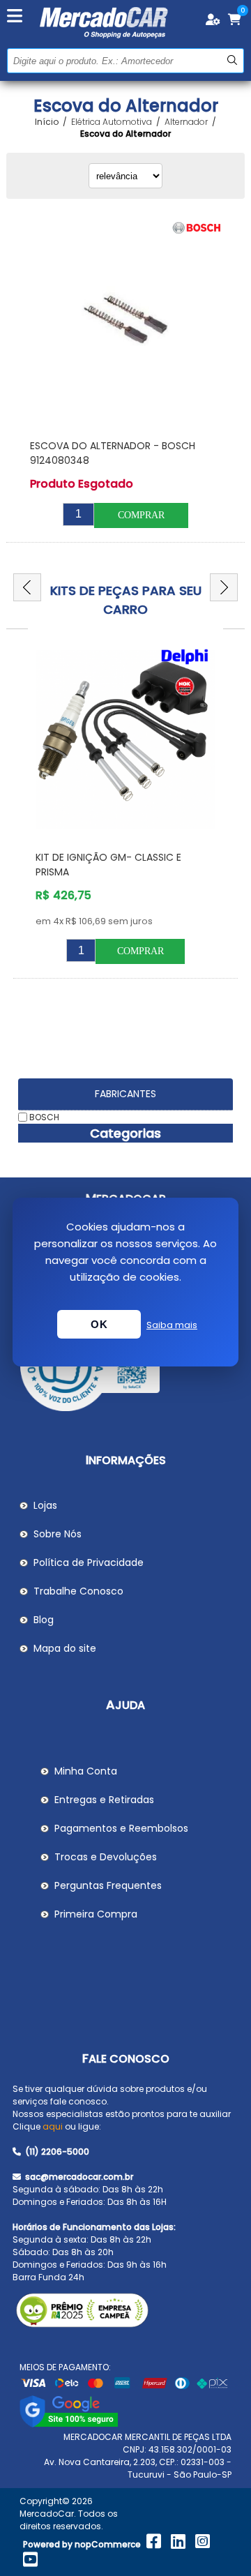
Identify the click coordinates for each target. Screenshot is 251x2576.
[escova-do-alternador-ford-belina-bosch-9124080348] (125, 322)
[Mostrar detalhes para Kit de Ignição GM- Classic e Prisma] (125, 740)
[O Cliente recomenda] (125, 1368)
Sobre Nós (58, 1534)
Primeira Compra (96, 1914)
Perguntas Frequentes (108, 1885)
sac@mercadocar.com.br (78, 2177)
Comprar (141, 515)
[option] (125, 811)
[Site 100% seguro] (69, 2424)
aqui (53, 2126)
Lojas (45, 1505)
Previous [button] (27, 587)
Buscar (232, 60)
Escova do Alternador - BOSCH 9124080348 (113, 453)
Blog (44, 1620)
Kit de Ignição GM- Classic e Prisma (108, 865)
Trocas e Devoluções (106, 1857)
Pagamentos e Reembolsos (121, 1828)
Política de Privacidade (89, 1562)
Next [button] (224, 587)
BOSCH (44, 1117)
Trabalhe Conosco (78, 1591)
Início (47, 122)
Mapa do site (65, 1648)
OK (99, 1324)
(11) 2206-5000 (56, 2152)
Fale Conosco (126, 2059)
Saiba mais (172, 1325)
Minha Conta (86, 1771)
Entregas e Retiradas (104, 1800)
